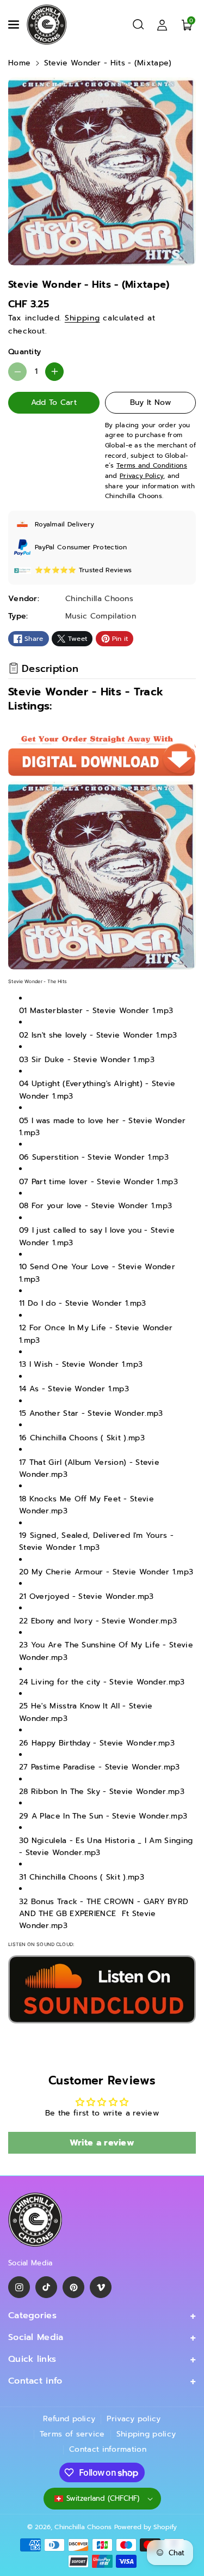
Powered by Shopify (146, 2527)
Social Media (36, 2337)
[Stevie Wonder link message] (102, 1989)
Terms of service (72, 2434)
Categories (32, 2316)
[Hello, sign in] (162, 25)
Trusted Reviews (106, 570)
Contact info (35, 2381)
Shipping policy (146, 2434)
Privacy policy (134, 2419)
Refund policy (69, 2419)
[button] (15, 25)
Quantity (24, 352)
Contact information (108, 2449)
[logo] (35, 2220)
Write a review (102, 2143)
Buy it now (150, 402)
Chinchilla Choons (83, 2527)
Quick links (32, 2359)
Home (19, 63)
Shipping (82, 318)
